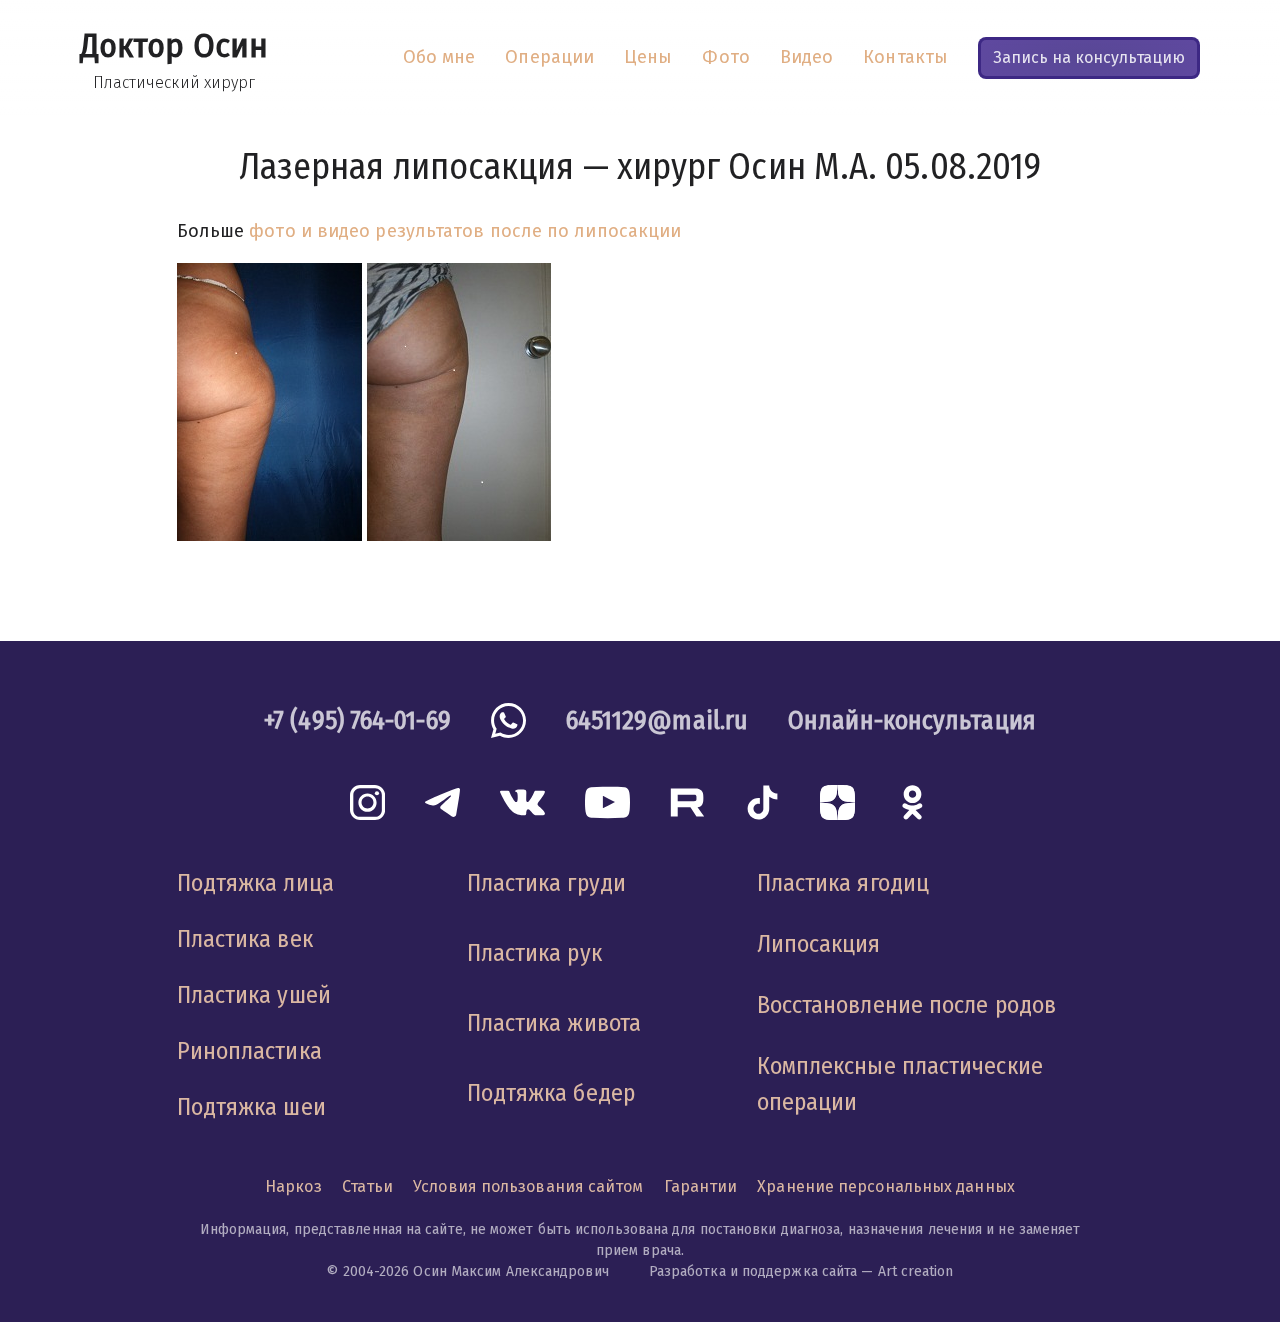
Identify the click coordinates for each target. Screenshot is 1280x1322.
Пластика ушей (254, 995)
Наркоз (293, 1186)
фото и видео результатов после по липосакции (465, 231)
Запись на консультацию (1089, 57)
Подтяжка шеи (251, 1107)
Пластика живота (554, 1023)
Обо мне (439, 57)
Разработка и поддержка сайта (753, 1271)
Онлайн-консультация (912, 720)
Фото (725, 57)
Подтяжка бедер (551, 1093)
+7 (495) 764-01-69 (357, 720)
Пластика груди (546, 883)
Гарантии (701, 1186)
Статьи (368, 1186)
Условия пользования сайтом (528, 1186)
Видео (806, 57)
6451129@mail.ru (657, 720)
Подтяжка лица (255, 883)
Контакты (905, 57)
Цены (648, 57)
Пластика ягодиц (843, 883)
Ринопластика (249, 1051)
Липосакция (819, 944)
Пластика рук (534, 953)
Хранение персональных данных (886, 1186)
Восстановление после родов (906, 1005)
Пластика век (245, 939)
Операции (549, 57)
